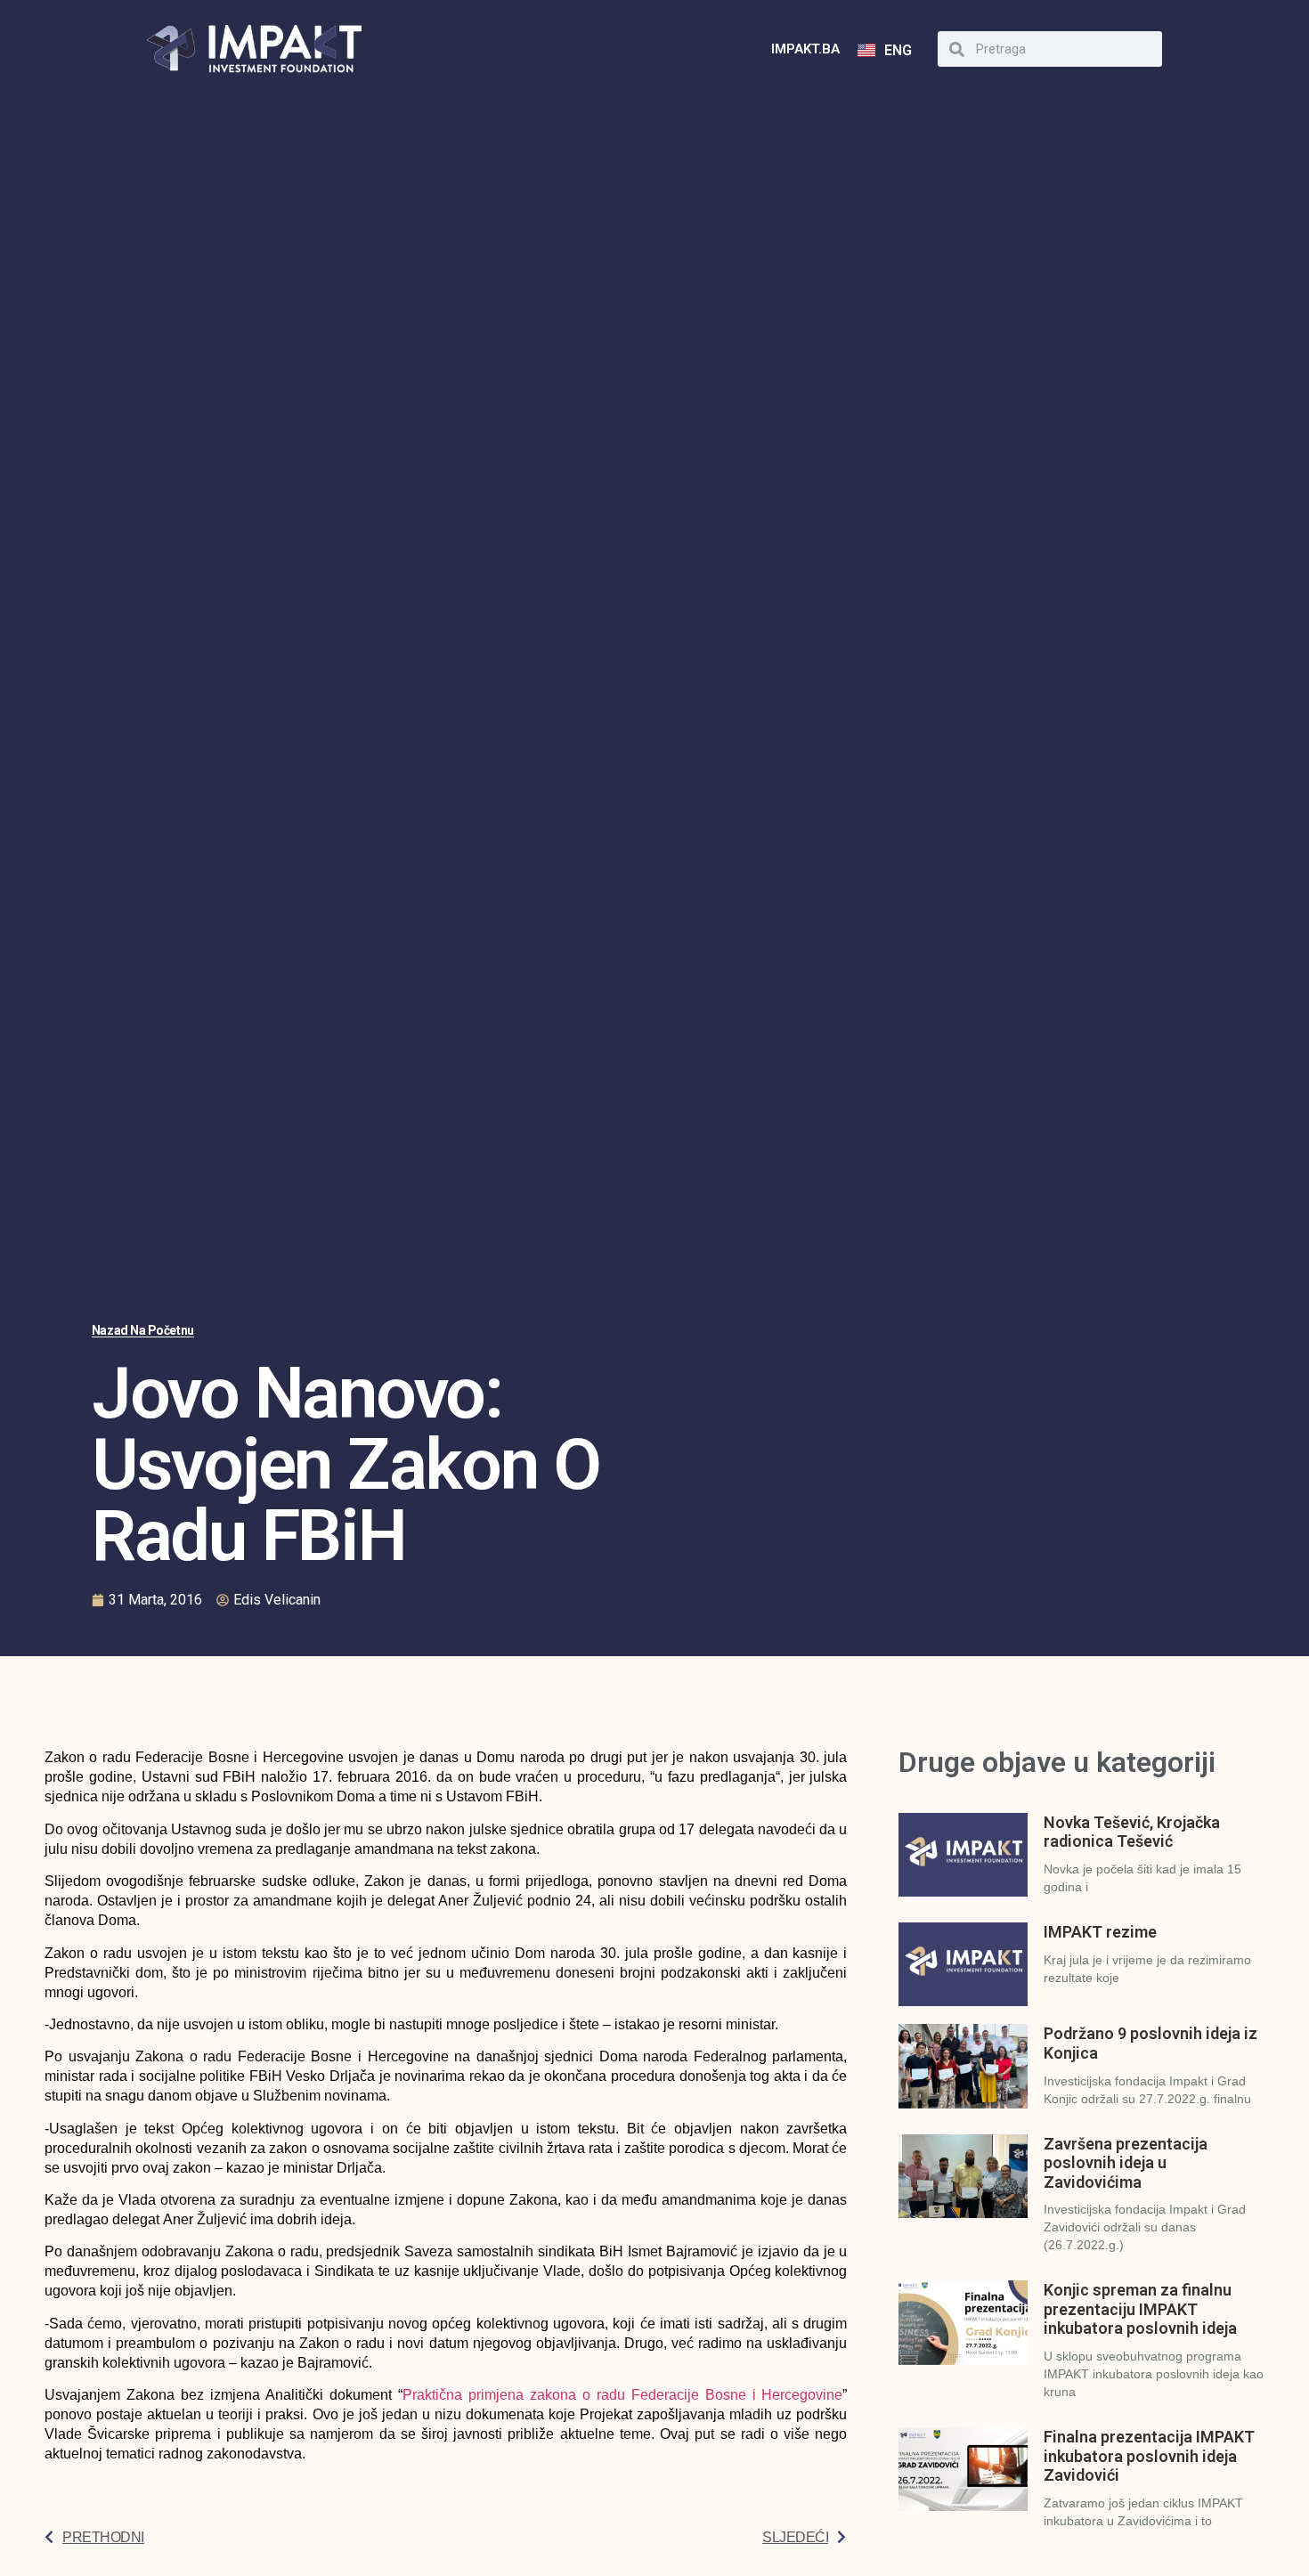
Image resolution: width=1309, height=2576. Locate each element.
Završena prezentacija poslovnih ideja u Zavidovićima (1126, 2163)
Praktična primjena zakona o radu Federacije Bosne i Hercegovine (623, 2395)
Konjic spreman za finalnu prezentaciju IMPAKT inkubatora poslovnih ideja (1140, 2309)
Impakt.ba (805, 49)
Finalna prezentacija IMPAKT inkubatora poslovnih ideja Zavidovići (1149, 2456)
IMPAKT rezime (1100, 1932)
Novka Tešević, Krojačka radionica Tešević (1132, 1832)
